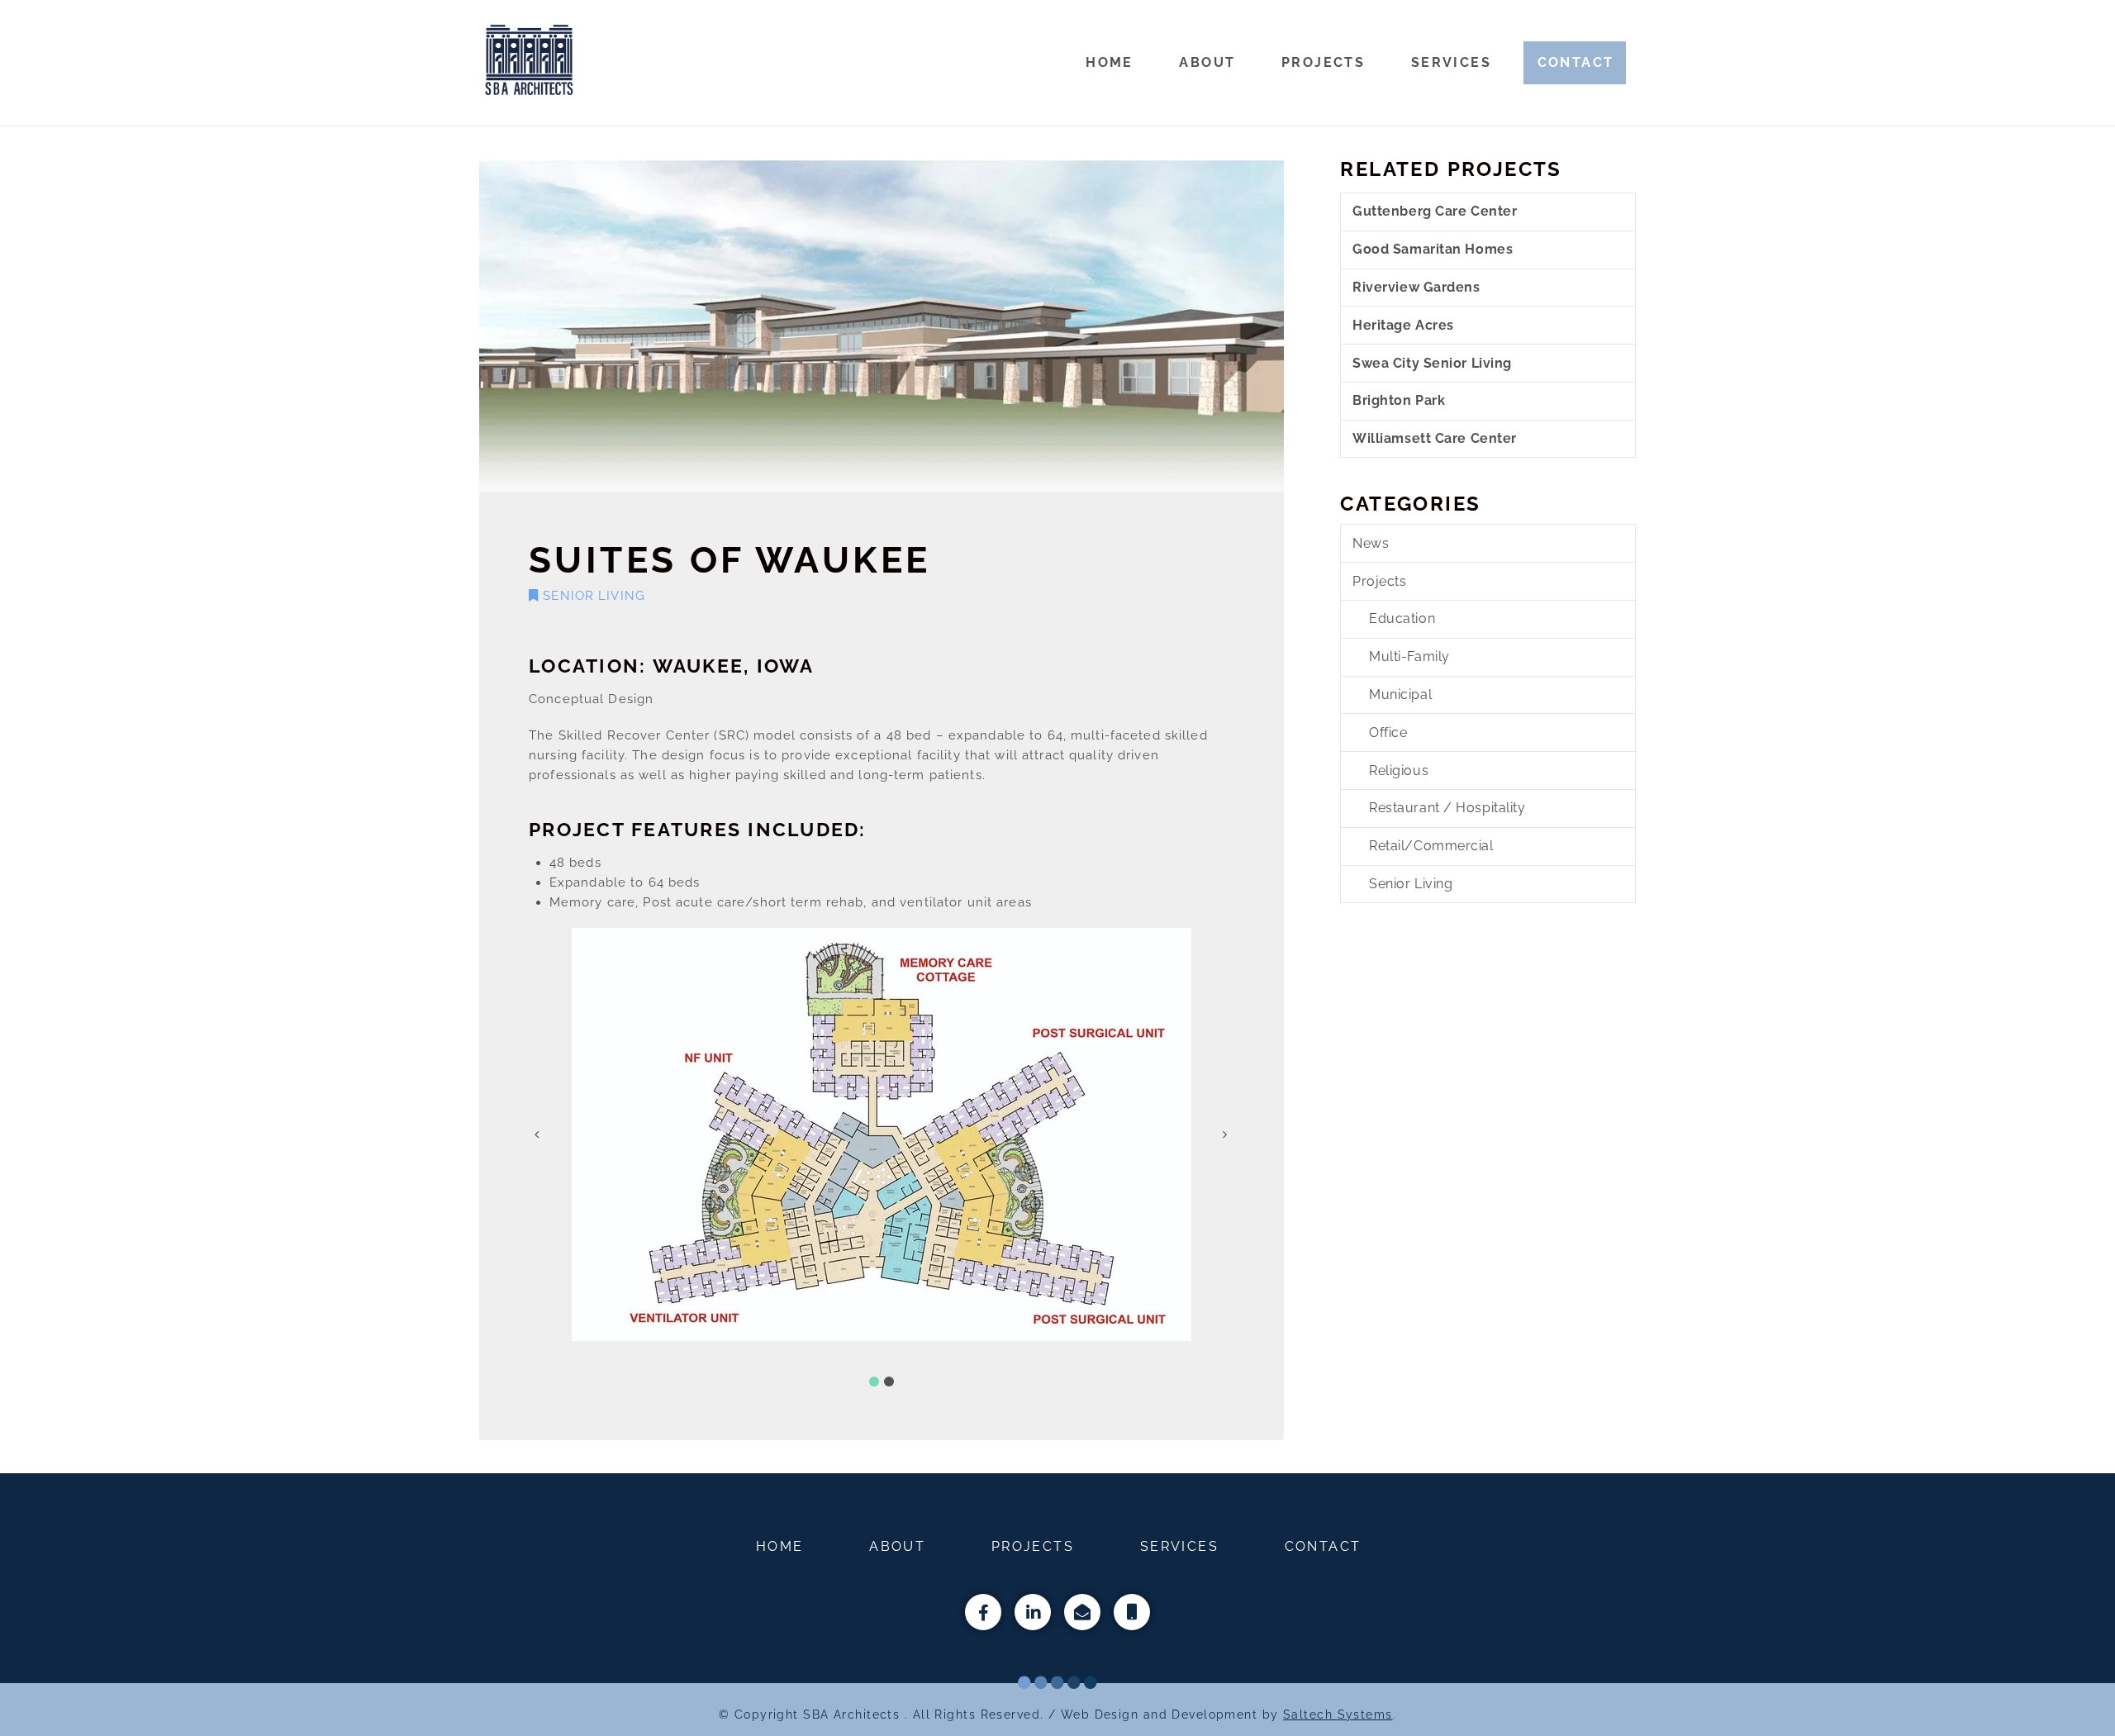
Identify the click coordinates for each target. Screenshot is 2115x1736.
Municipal (1400, 694)
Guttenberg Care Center (1435, 211)
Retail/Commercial (1431, 846)
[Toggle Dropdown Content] (1132, 1612)
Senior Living (592, 596)
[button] (874, 1382)
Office (1388, 732)
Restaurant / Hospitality (1447, 808)
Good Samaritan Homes (1433, 249)
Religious (1399, 770)
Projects (1379, 581)
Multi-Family (1409, 656)
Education (1402, 618)
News (1371, 543)
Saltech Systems (1338, 1714)
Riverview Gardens (1416, 287)
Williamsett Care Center (1435, 438)
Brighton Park (1399, 400)
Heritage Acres (1403, 325)
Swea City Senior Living (1432, 363)
